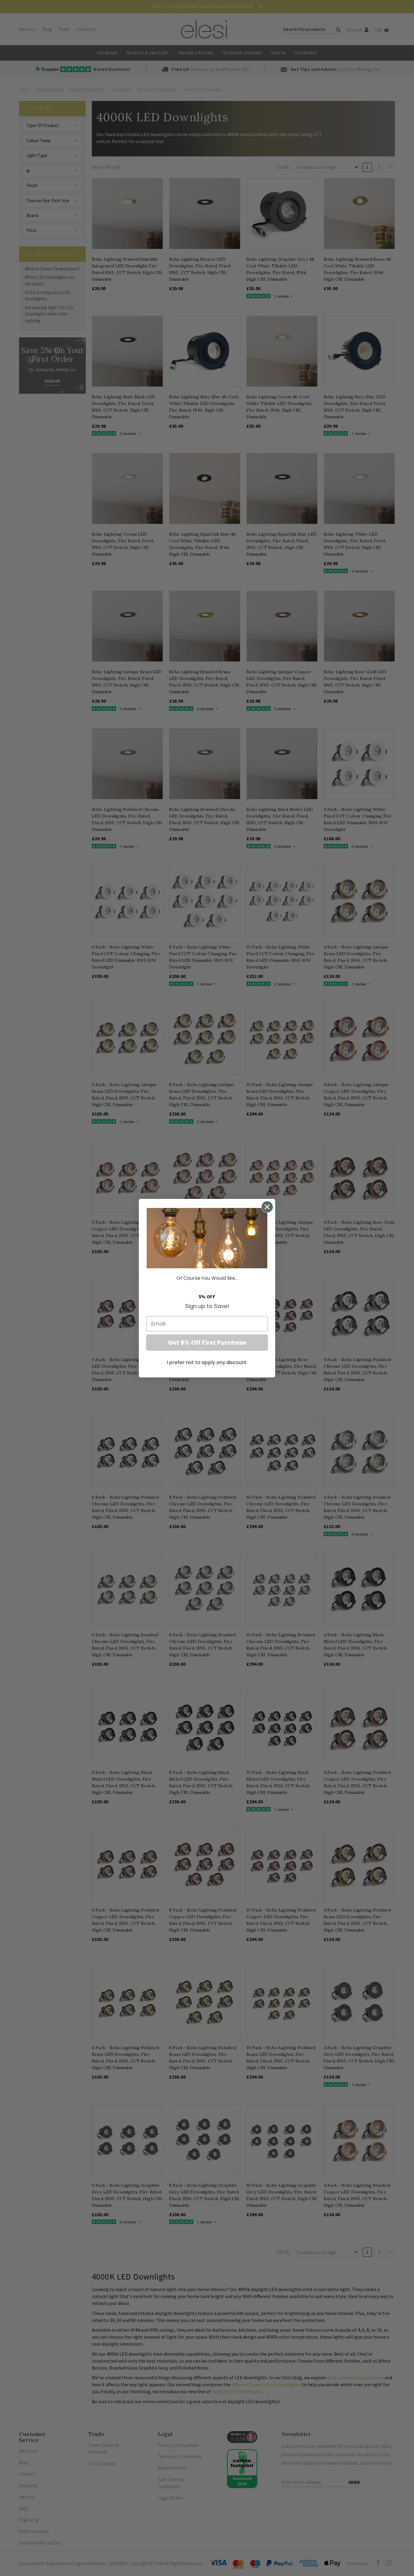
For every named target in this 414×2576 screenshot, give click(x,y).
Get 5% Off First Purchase (207, 1343)
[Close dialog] (267, 1207)
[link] (207, 1238)
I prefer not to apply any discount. (207, 1362)
